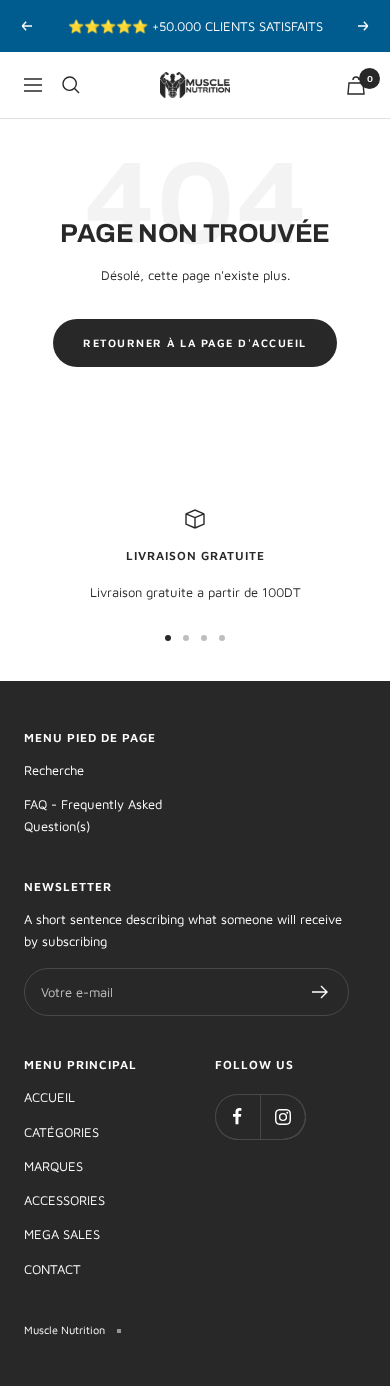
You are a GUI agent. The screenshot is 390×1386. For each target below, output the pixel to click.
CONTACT (52, 1269)
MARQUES (53, 1166)
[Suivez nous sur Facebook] (237, 1116)
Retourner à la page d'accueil (195, 342)
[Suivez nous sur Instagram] (282, 1116)
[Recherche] (71, 85)
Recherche (54, 770)
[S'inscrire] (320, 992)
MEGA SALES (62, 1234)
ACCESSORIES (64, 1200)
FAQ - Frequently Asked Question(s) (93, 815)
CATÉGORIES (61, 1132)
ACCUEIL (49, 1097)
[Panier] (356, 85)
